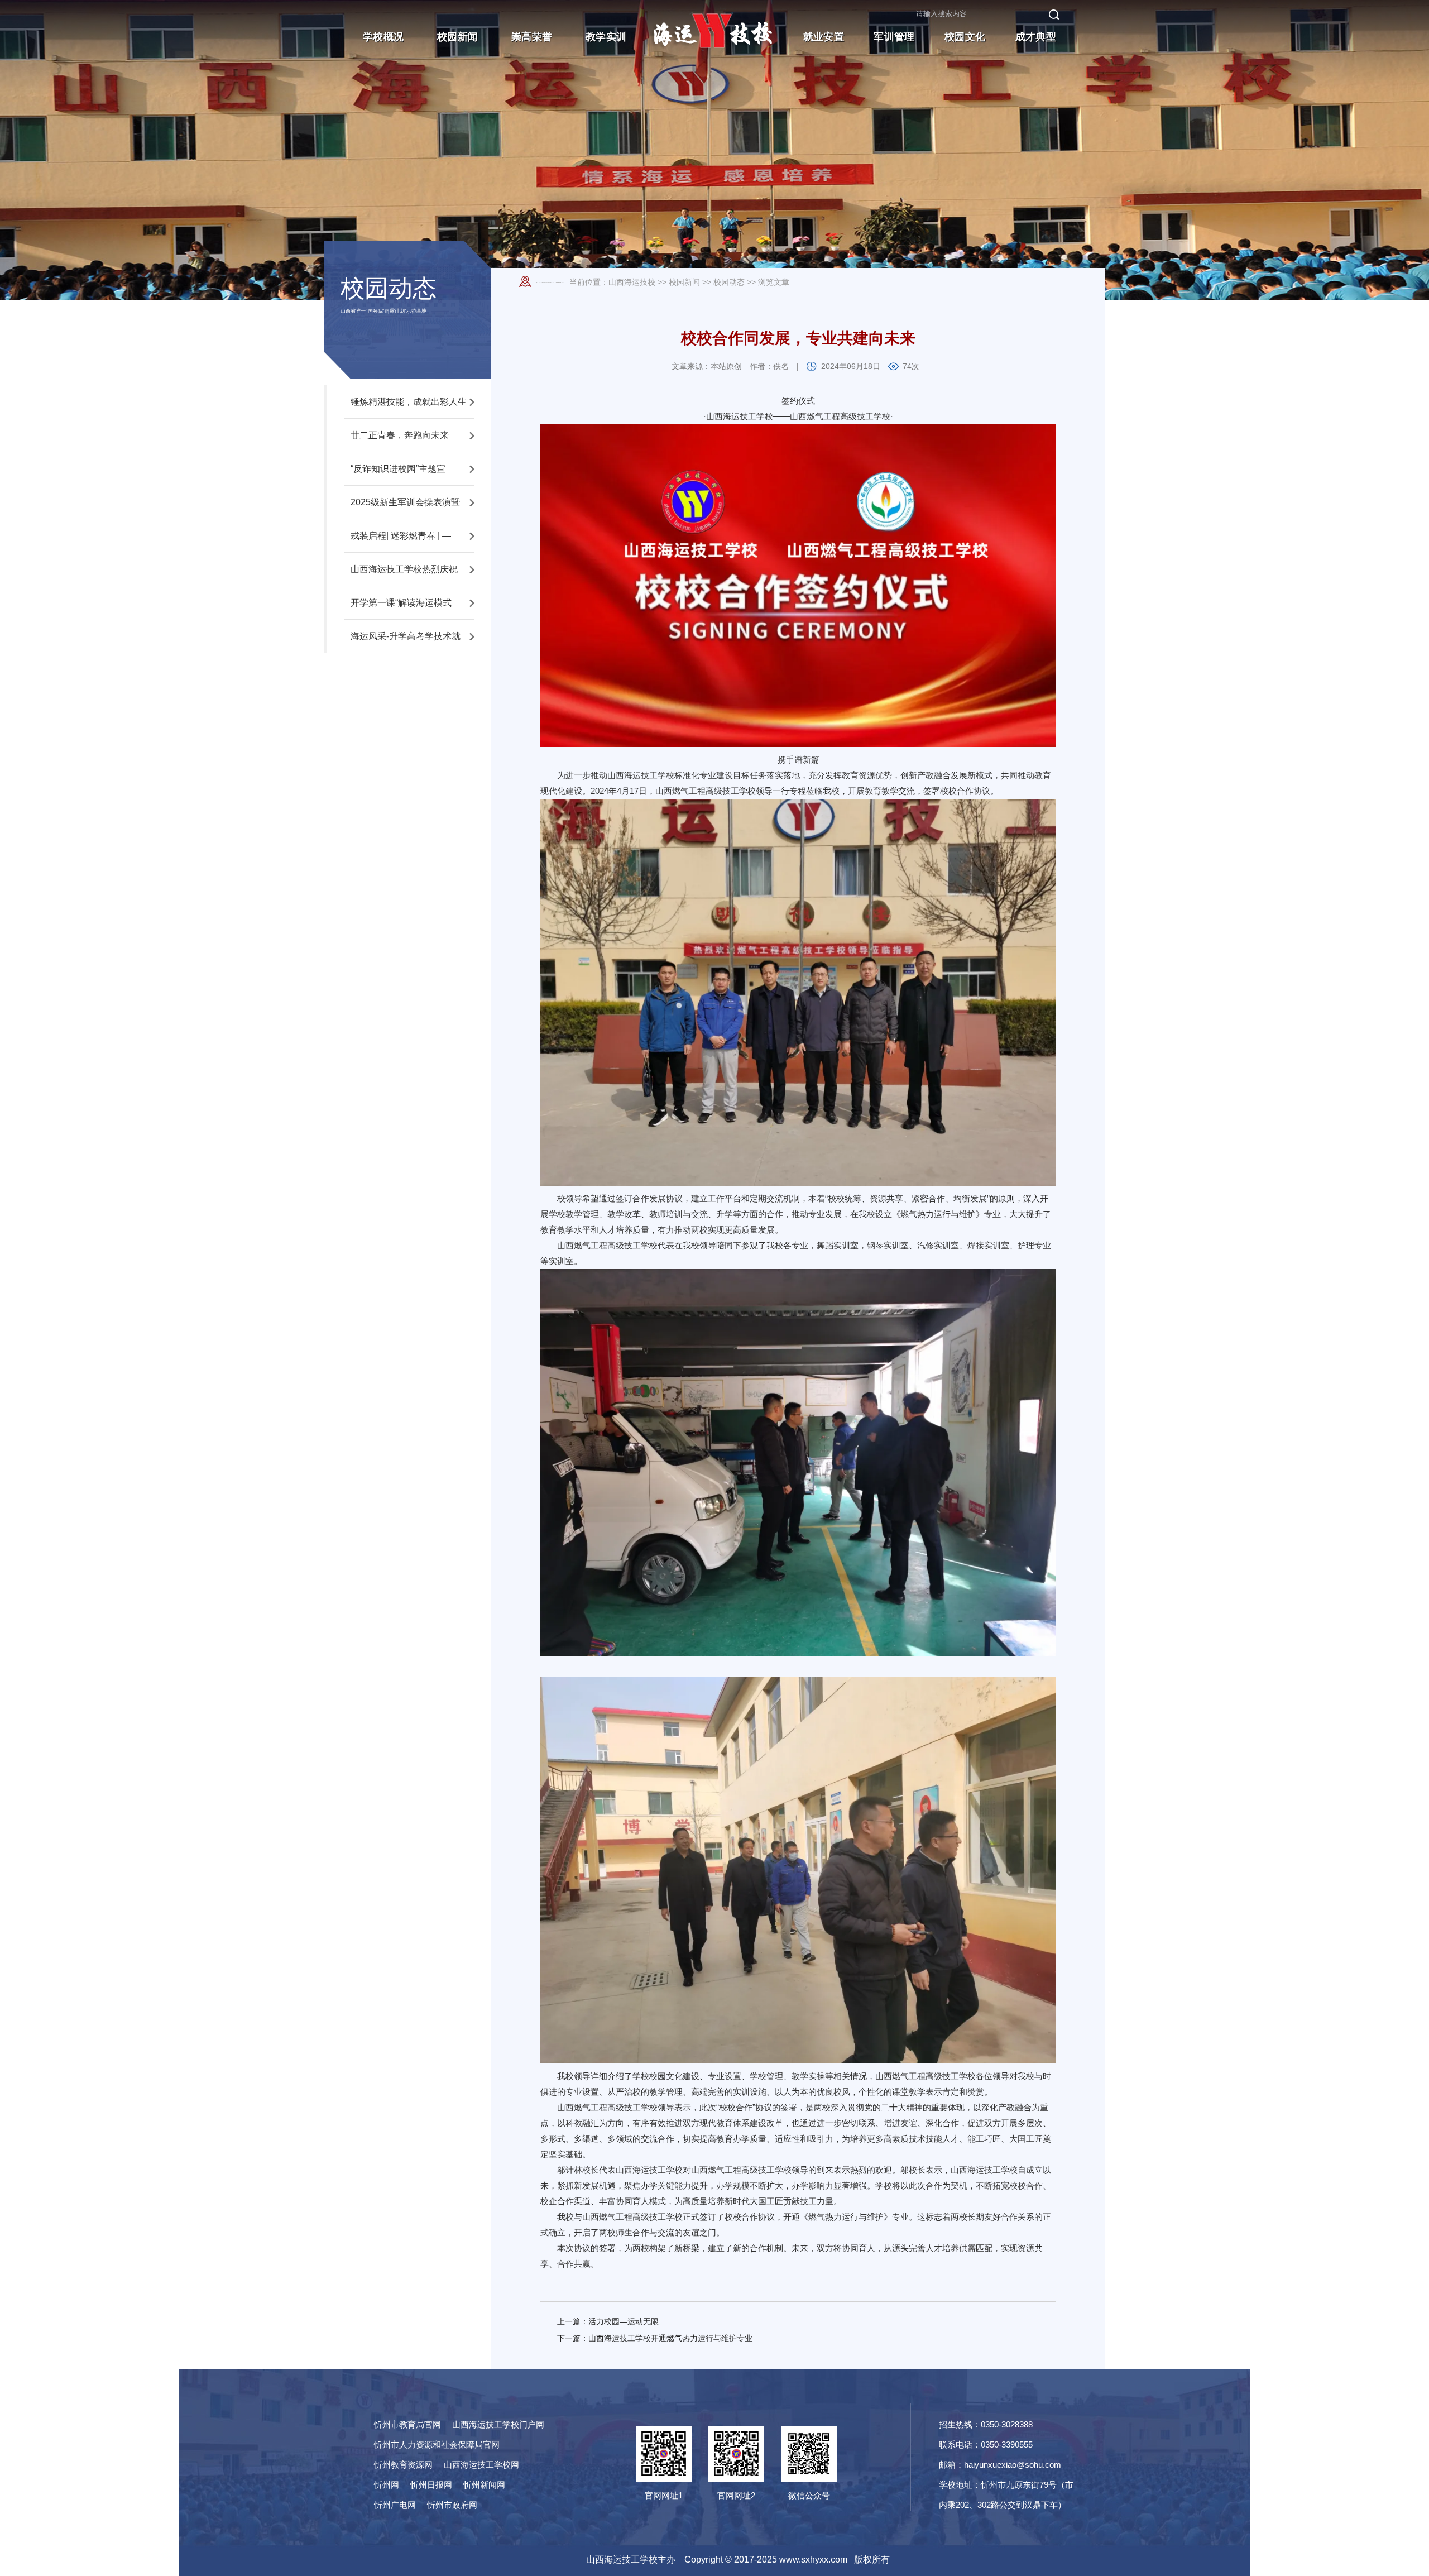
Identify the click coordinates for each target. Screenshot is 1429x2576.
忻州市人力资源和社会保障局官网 (437, 2445)
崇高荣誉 (532, 37)
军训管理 (894, 37)
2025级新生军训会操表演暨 (405, 502)
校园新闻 (457, 37)
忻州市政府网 (452, 2505)
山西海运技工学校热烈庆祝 (404, 569)
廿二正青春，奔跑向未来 (400, 435)
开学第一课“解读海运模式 (401, 603)
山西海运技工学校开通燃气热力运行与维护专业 (670, 2338)
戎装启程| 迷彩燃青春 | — (401, 536)
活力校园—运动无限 (624, 2321)
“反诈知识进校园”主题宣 (398, 469)
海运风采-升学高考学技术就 (406, 636)
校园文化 (965, 37)
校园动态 (729, 282)
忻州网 (387, 2485)
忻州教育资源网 (403, 2465)
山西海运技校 (632, 282)
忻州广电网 (395, 2505)
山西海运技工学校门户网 (498, 2424)
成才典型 (1036, 37)
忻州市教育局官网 (407, 2424)
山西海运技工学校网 (481, 2465)
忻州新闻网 (484, 2485)
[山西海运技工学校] (714, 59)
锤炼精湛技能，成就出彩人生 (409, 402)
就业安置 (824, 37)
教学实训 (606, 37)
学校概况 (383, 37)
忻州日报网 (431, 2485)
